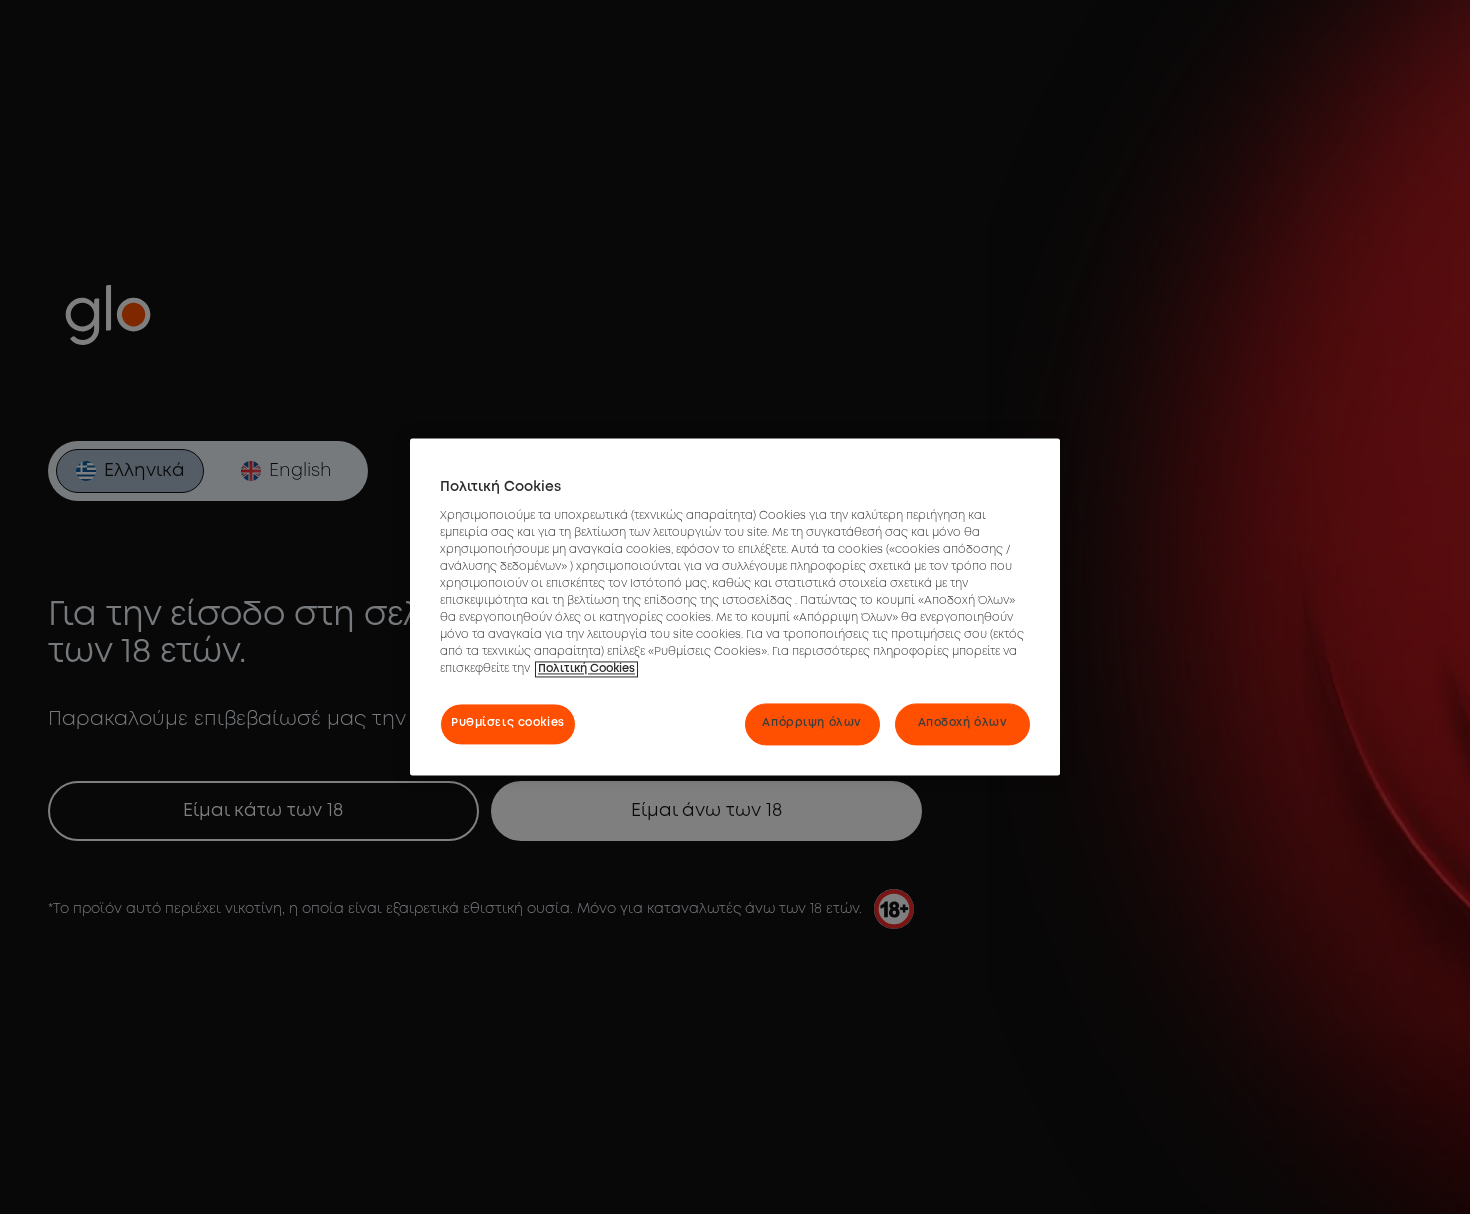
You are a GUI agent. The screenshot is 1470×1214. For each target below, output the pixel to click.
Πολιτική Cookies (586, 670)
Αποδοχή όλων (963, 724)
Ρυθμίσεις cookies (508, 724)
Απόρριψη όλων (811, 724)
